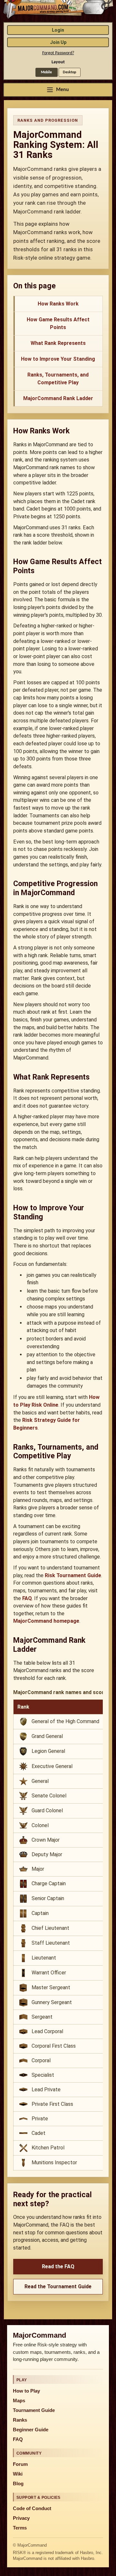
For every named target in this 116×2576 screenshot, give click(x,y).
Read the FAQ (58, 2266)
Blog (18, 2484)
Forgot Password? (58, 53)
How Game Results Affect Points (58, 323)
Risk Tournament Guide (73, 1575)
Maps (19, 2401)
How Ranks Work (58, 304)
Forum (20, 2464)
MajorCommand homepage (46, 1621)
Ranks (20, 2420)
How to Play (26, 2391)
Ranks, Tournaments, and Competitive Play (58, 379)
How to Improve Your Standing (58, 359)
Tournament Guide (34, 2410)
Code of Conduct (32, 2509)
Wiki (18, 2474)
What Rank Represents (58, 343)
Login (58, 30)
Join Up (58, 42)
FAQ (27, 1598)
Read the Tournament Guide (58, 2286)
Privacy (21, 2518)
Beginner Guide (31, 2430)
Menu (63, 90)
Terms (20, 2528)
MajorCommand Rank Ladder (58, 398)
